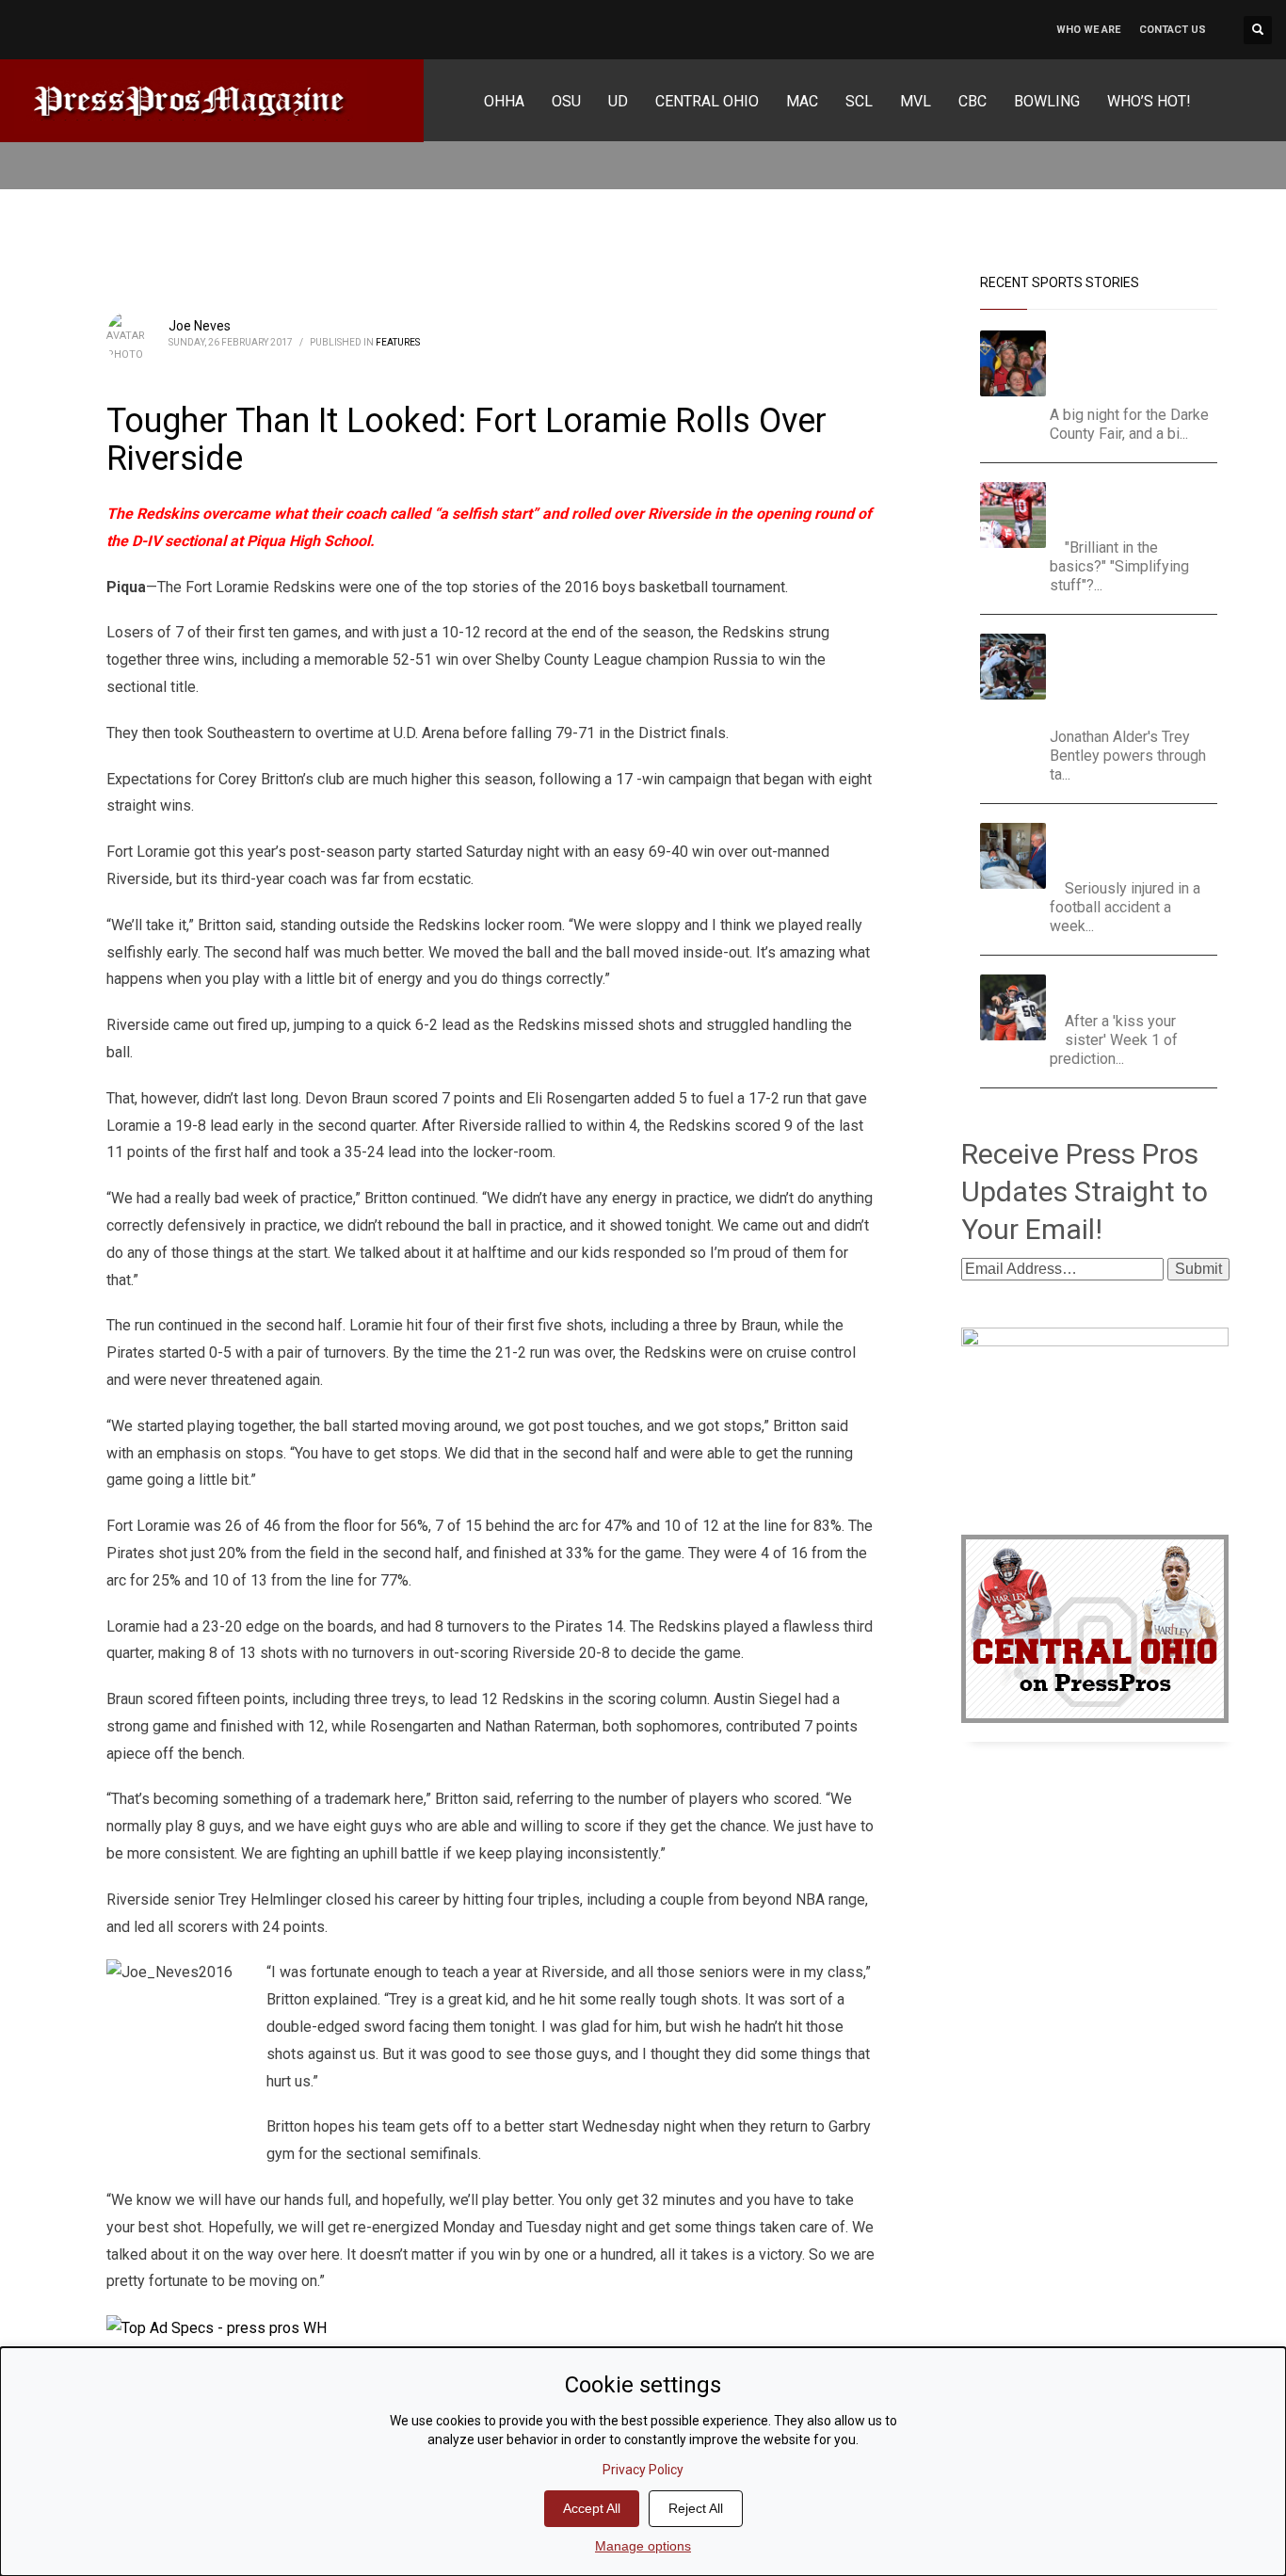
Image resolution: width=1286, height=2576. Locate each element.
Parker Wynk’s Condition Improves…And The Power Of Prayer (1137, 846)
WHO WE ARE (1088, 30)
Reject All (696, 2508)
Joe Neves (200, 326)
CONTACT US (1173, 30)
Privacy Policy (643, 2470)
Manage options (643, 2546)
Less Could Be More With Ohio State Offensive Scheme (1138, 505)
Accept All (592, 2508)
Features (398, 342)
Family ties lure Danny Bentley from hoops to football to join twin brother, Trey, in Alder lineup (1131, 676)
